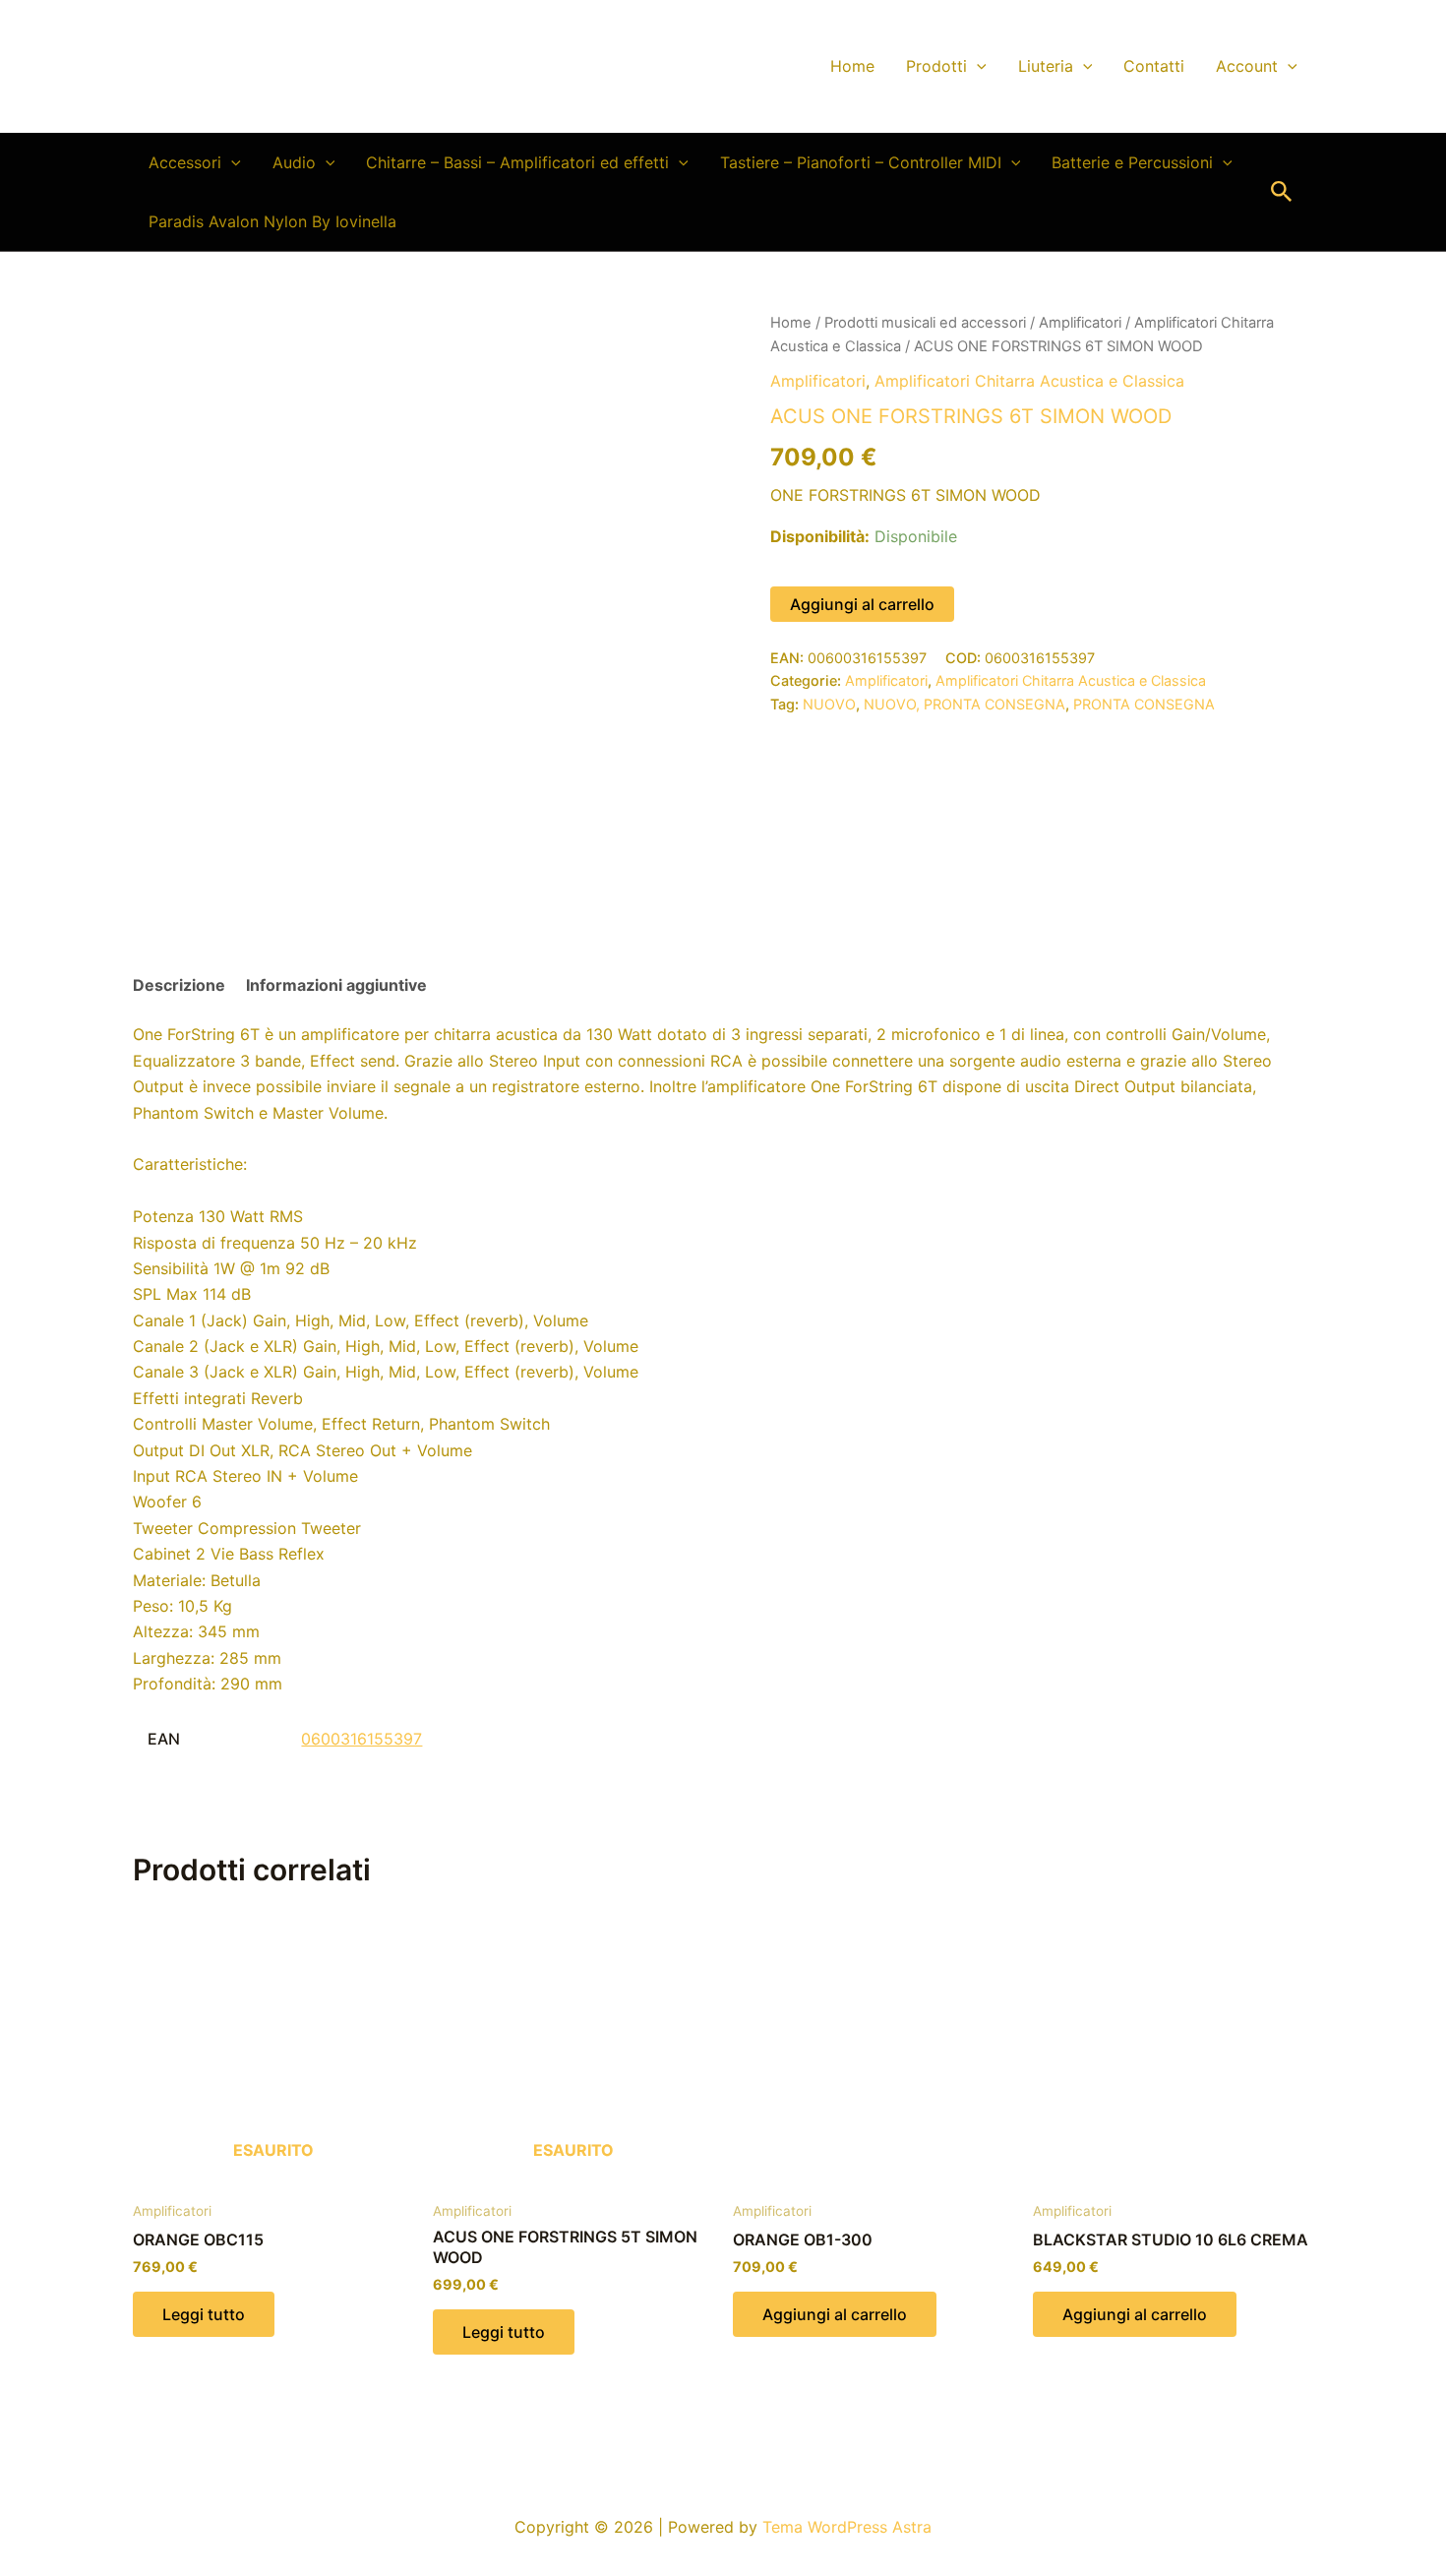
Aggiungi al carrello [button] (835, 2314)
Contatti (1154, 66)
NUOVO (829, 704)
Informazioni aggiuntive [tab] (336, 985)
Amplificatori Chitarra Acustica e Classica (1029, 381)
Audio (294, 162)
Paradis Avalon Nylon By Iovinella (272, 221)
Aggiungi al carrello (862, 604)
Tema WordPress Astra (847, 2527)
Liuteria (1046, 66)
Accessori (185, 162)
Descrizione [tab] (179, 985)
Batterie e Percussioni (1132, 162)
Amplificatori (1080, 323)
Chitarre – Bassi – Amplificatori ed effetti (517, 162)
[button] (977, 66)
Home (852, 66)
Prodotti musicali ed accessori (925, 323)
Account (1247, 66)
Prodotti (936, 66)
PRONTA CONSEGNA (1144, 704)
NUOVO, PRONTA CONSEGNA (964, 704)
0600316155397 (361, 1739)
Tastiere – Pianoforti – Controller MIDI (861, 162)
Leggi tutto (204, 2314)
